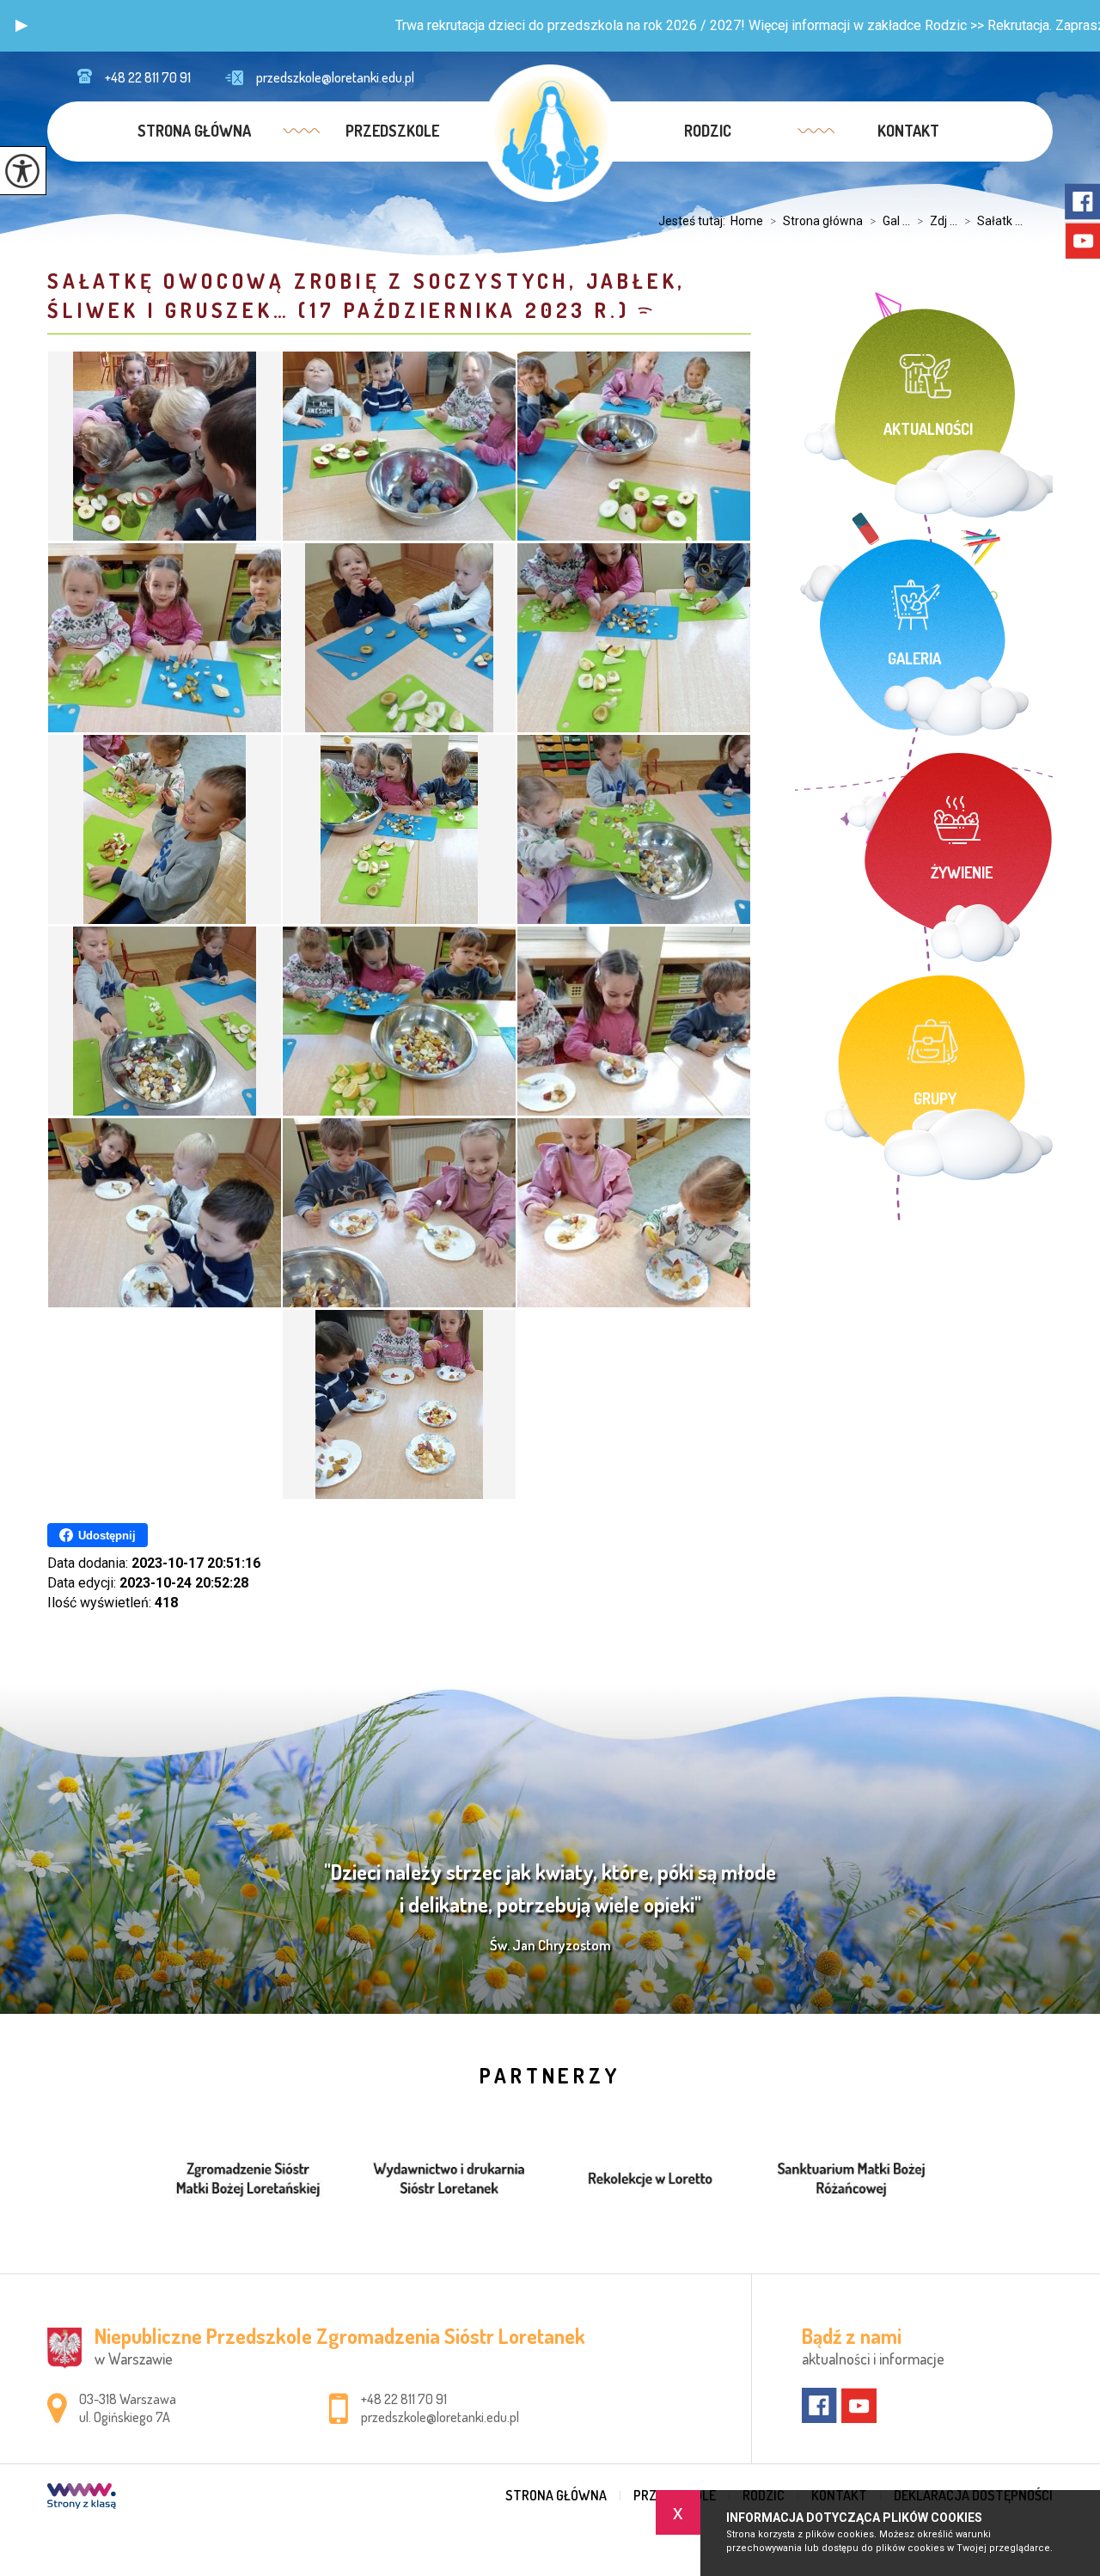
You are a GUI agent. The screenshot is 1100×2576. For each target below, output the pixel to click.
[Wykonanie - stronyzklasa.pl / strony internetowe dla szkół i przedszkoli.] (82, 2498)
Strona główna (194, 131)
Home (747, 221)
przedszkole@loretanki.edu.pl (335, 77)
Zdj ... (937, 221)
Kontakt (908, 131)
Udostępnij (107, 1536)
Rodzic (708, 131)
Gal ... (890, 221)
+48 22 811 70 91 (148, 77)
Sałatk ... (993, 221)
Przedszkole (392, 131)
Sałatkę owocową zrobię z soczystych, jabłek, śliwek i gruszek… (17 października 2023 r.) (367, 295)
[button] (21, 26)
